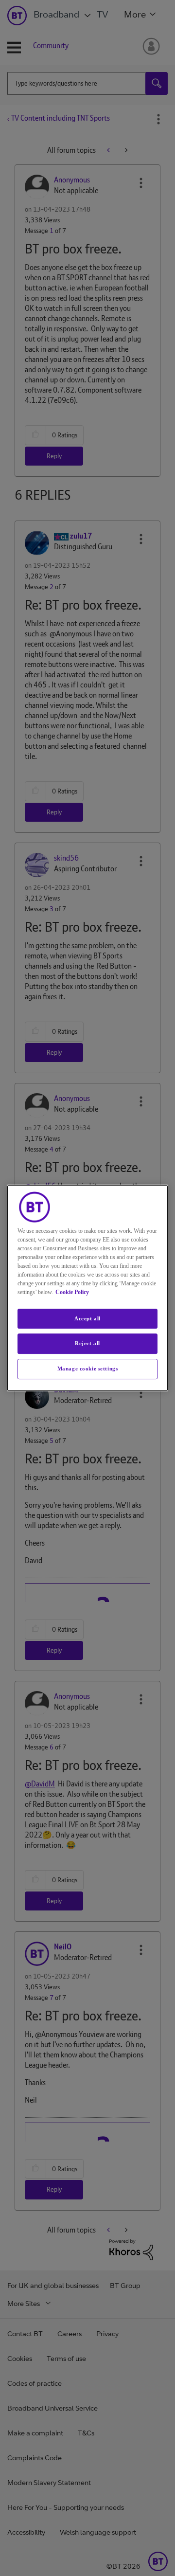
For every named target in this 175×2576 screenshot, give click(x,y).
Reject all (87, 1344)
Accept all (87, 1318)
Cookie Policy (72, 1292)
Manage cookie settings (88, 1369)
